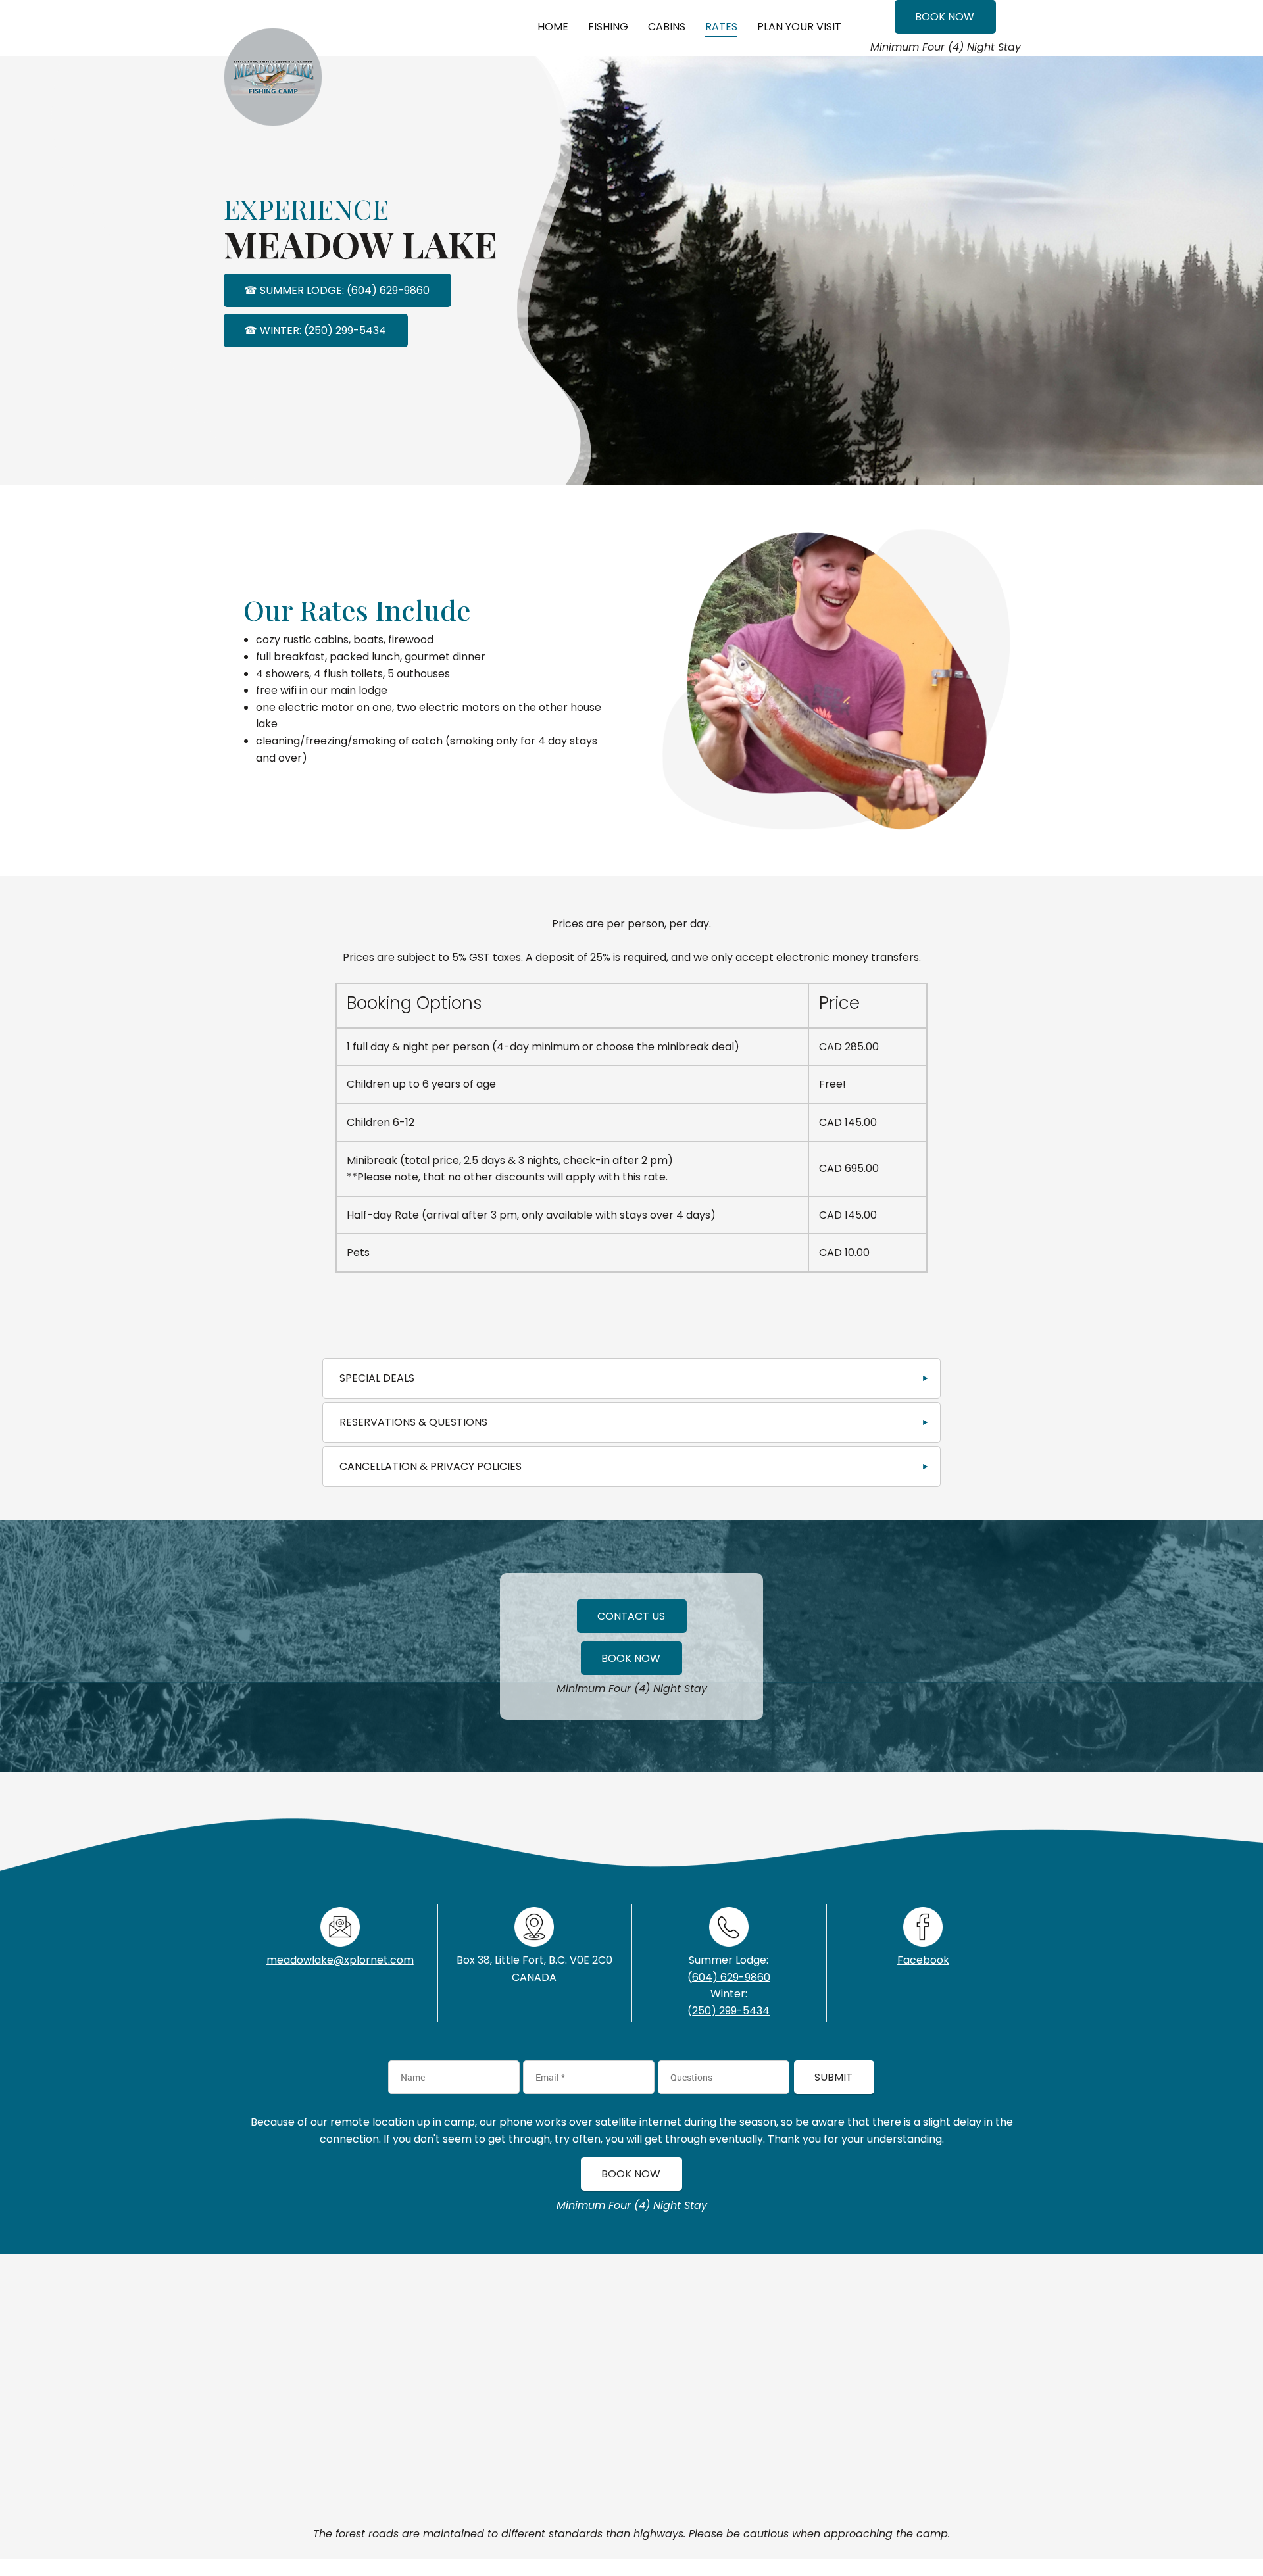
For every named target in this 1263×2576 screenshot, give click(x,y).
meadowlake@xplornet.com (340, 1960)
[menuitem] (553, 28)
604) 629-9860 (731, 1977)
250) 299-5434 (731, 2011)
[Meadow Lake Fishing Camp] (273, 44)
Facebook (923, 1960)
